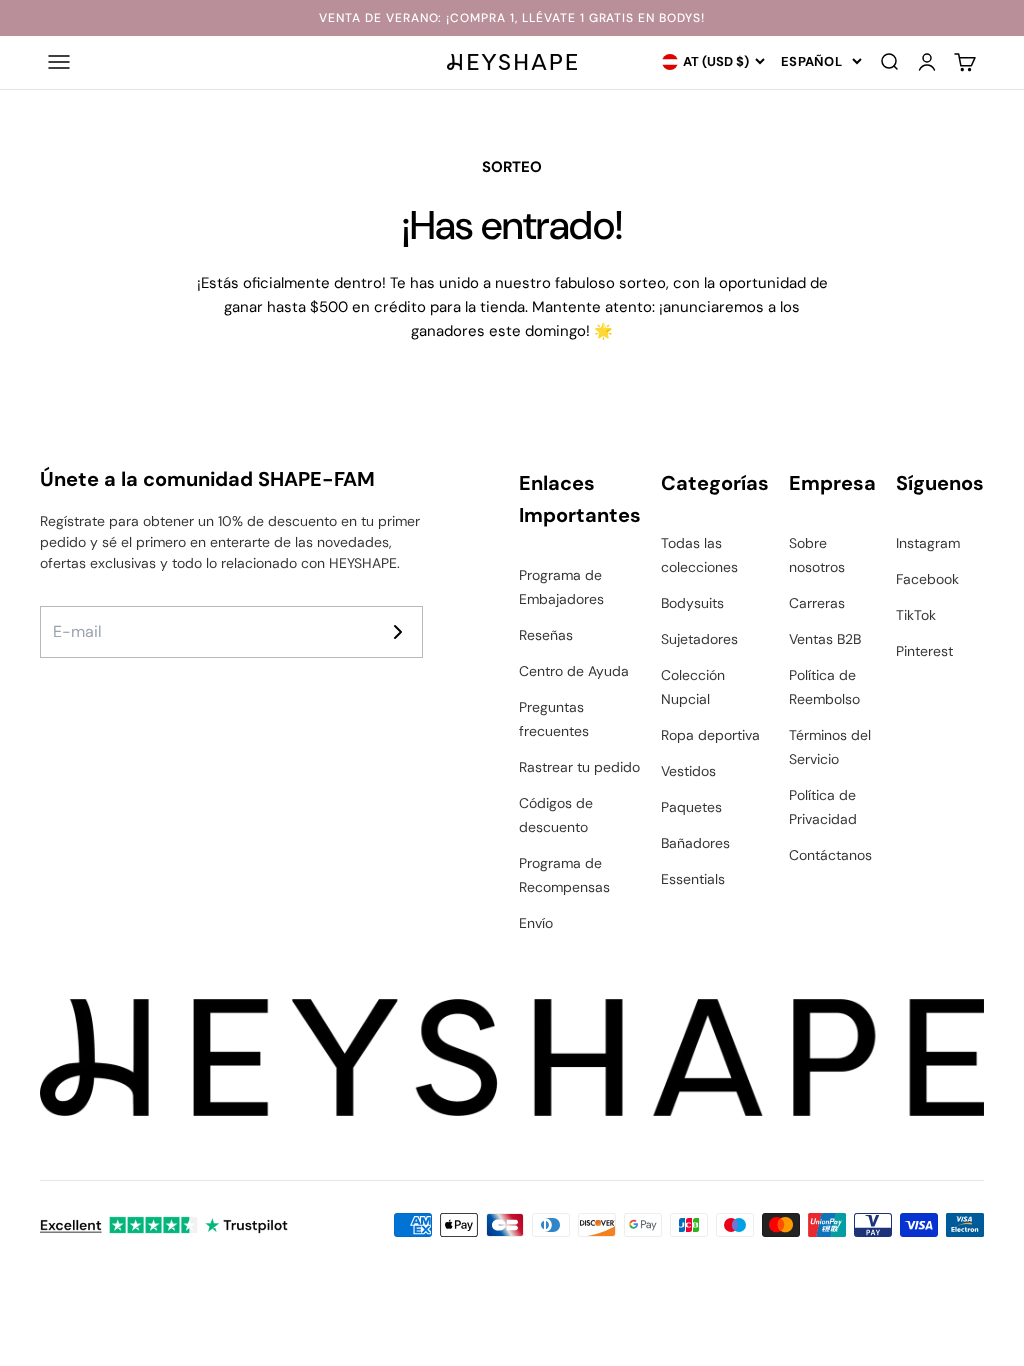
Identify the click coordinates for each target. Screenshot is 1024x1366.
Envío (536, 923)
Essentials (693, 879)
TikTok (916, 615)
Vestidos (688, 771)
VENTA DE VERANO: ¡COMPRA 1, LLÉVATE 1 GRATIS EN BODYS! (512, 18)
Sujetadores (699, 639)
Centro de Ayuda (574, 671)
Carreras (817, 603)
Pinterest (924, 651)
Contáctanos (830, 855)
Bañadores (695, 843)
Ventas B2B (825, 639)
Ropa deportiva (710, 735)
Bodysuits (692, 603)
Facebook (927, 579)
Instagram (928, 543)
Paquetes (691, 807)
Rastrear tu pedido (579, 767)
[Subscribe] (398, 632)
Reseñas (546, 635)
